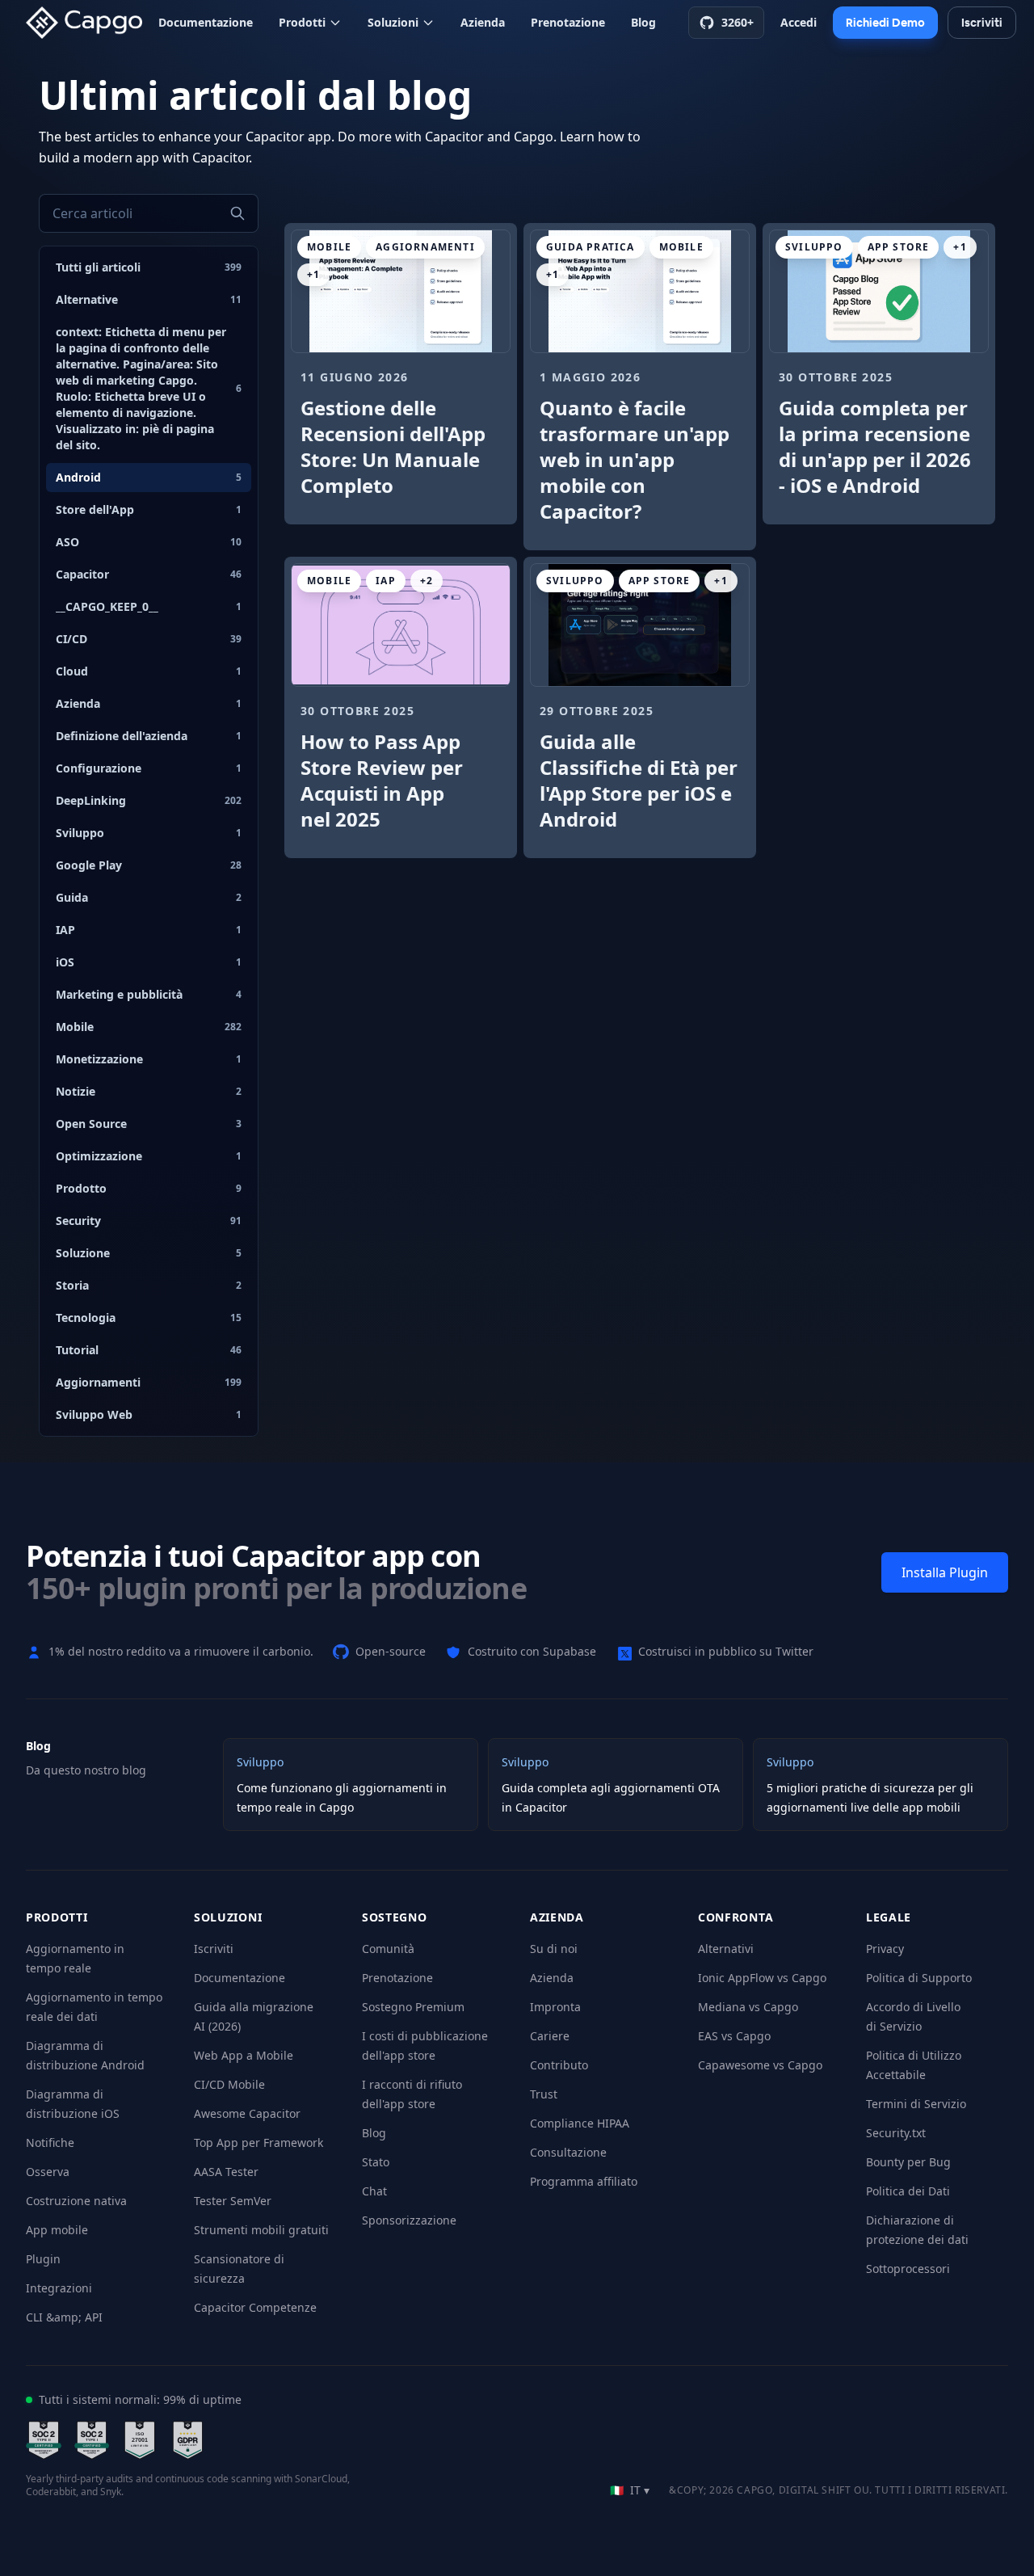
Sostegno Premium (413, 2007)
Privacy (885, 1949)
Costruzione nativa (76, 2201)
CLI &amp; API (64, 2317)
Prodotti (302, 22)
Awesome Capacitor (247, 2113)
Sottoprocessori (908, 2269)
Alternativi (726, 1949)
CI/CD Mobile (229, 2084)
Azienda (483, 22)
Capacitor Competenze (255, 2307)
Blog (643, 22)
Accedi (799, 22)
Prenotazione (568, 22)
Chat (374, 2191)
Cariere (550, 2036)
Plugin (43, 2259)
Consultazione (568, 2152)
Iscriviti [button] (982, 23)
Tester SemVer (233, 2201)
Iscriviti (214, 1949)
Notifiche (50, 2142)
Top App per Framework (258, 2142)
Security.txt (896, 2133)
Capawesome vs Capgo (760, 2065)
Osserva (48, 2172)
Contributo (559, 2065)
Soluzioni (393, 22)
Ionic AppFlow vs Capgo (762, 1978)
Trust (544, 2094)
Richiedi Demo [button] (885, 23)
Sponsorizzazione (409, 2220)
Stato (376, 2162)
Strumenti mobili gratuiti (261, 2230)
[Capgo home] (89, 23)
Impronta (555, 2007)
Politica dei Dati (908, 2191)
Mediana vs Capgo (748, 2007)
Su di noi (554, 1949)
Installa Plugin (945, 1572)
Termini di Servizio (916, 2104)
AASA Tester (226, 2172)
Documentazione (206, 22)
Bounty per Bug (908, 2162)
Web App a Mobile (244, 2055)
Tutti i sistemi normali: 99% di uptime (140, 2399)
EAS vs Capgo (734, 2036)
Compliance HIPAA (580, 2123)
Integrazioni (59, 2288)
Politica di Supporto (919, 1978)
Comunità (388, 1949)
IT (630, 2490)
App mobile (57, 2230)
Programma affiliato (584, 2181)
